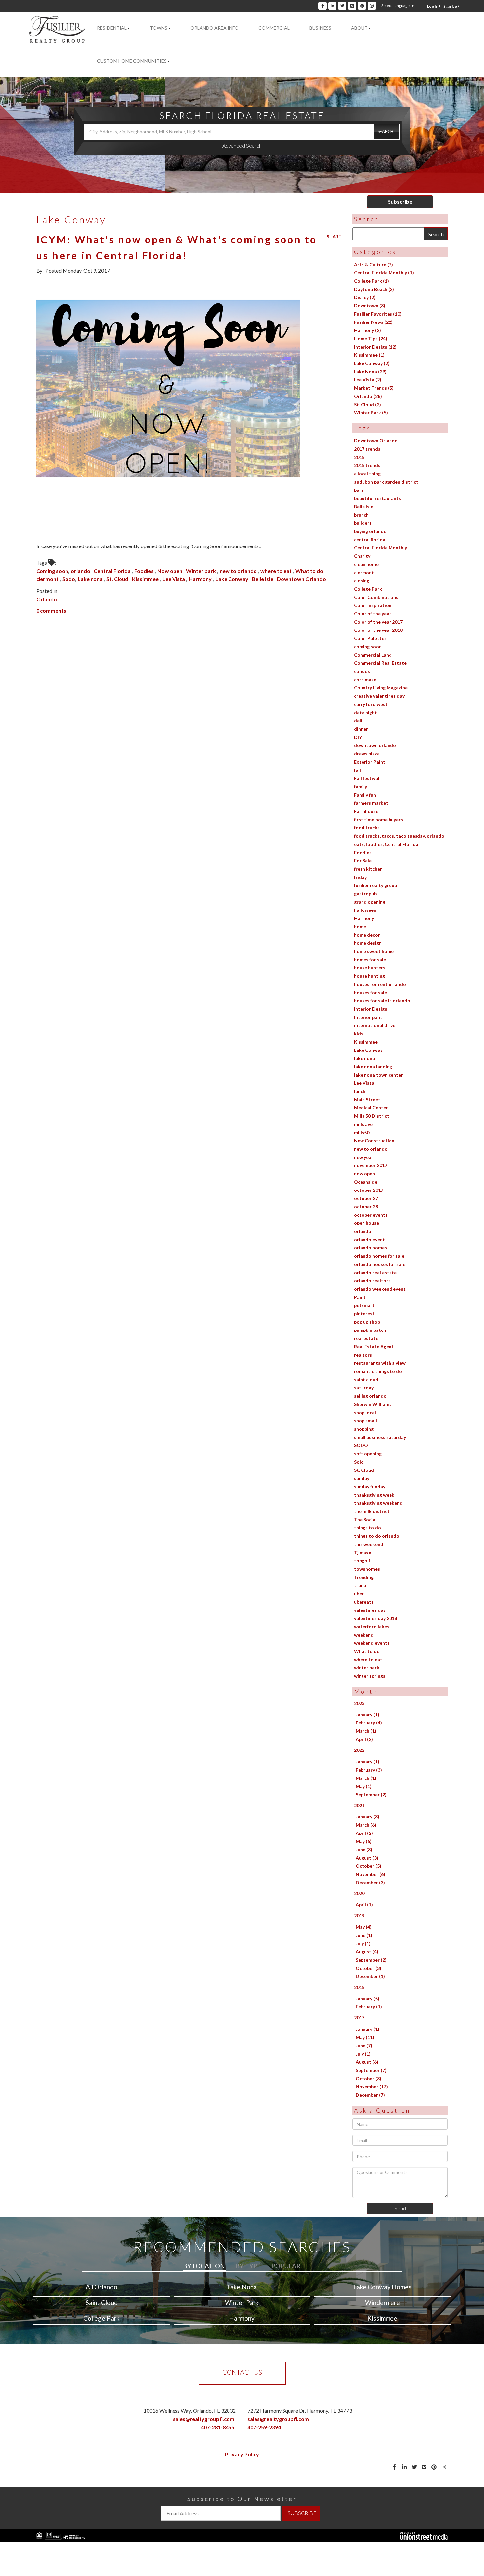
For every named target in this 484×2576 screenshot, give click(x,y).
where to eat (277, 571)
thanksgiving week (374, 1495)
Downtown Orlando (301, 579)
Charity (362, 556)
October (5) (368, 1866)
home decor (367, 935)
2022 (359, 1750)
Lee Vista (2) (368, 380)
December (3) (370, 1882)
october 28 (366, 1206)
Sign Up (450, 6)
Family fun (365, 795)
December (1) (370, 1976)
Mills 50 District (372, 1116)
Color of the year (373, 614)
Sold (359, 1462)
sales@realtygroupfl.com (204, 2419)
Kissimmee (146, 579)
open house (366, 1223)
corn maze (365, 679)
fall (357, 770)
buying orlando (370, 531)
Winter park (202, 571)
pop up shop (367, 1322)
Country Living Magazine (381, 688)
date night (365, 712)
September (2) (371, 1794)
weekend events (372, 1643)
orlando (81, 571)
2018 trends (367, 465)
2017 (359, 2017)
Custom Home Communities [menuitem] (132, 61)
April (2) (364, 1739)
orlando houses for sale (380, 1264)
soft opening (368, 1454)
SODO (361, 1445)
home (360, 926)
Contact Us (242, 2372)
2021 (359, 1805)
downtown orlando (375, 745)
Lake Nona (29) (370, 371)
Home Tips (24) (371, 338)
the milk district (372, 1511)
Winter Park (242, 2302)
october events (371, 1215)
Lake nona (91, 579)
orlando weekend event (380, 1289)
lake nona (364, 1058)
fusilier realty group (376, 885)
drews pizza (367, 754)
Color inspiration (373, 605)
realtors (363, 1355)
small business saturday (380, 1437)
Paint (360, 1297)
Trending (364, 1577)
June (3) (364, 1849)
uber (359, 1594)
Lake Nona (242, 2287)
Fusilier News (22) (373, 322)
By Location (204, 2266)
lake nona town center (378, 1075)
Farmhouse (366, 811)
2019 (359, 1915)
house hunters (370, 968)
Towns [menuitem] (159, 28)
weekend (364, 1635)
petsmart (364, 1305)
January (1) (367, 1714)
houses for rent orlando (380, 984)
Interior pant (368, 1017)
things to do (367, 1528)
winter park (367, 1668)
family (361, 786)
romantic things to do (378, 1371)
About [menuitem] (359, 28)
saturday (364, 1388)
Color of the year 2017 (378, 622)
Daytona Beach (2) (374, 289)
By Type (248, 2266)
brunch (361, 515)
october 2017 (369, 1190)
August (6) (367, 2062)
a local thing (367, 474)
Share (334, 237)
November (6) (370, 1874)
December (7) (370, 2095)
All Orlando (101, 2287)
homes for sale (370, 959)
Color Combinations (376, 597)
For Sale (363, 861)
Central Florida (113, 571)
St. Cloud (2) (367, 404)
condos (362, 671)
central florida (370, 539)
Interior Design (371, 1009)
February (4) (369, 1723)
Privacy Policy (242, 2454)
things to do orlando (377, 1536)
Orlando (47, 599)
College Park (368, 589)
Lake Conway (232, 579)
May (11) (365, 2037)
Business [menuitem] (320, 28)
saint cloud (366, 1379)
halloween (365, 910)
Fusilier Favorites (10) (378, 314)
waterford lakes (372, 1626)
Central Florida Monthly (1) (384, 273)
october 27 (366, 1198)
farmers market (371, 803)
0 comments (51, 611)
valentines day (370, 1610)
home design (368, 943)
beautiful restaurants (377, 498)
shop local (365, 1412)
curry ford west (371, 704)
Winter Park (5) (371, 413)
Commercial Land (373, 655)
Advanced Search (242, 145)
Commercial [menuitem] (274, 28)
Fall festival (367, 778)
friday (360, 877)
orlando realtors (372, 1281)
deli (358, 721)
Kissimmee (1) (369, 355)
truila (360, 1585)
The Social (365, 1519)
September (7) (371, 2070)
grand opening (370, 902)
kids (359, 1034)
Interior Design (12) (375, 347)
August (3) (367, 1858)
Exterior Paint (370, 762)
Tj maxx (363, 1552)
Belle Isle (263, 579)
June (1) (364, 1935)
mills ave (363, 1124)
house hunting (369, 976)
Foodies (145, 571)
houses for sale (370, 992)
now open (364, 1174)
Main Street (367, 1099)
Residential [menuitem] (112, 28)
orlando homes (370, 1248)
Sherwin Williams (373, 1404)
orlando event (369, 1239)
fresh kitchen (368, 869)
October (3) (368, 1968)
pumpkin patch (370, 1330)
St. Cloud (118, 579)
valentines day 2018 (376, 1618)
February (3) (369, 1770)
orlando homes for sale (379, 1256)
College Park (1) (371, 281)
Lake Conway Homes (382, 2287)
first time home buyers (378, 819)
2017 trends (367, 449)
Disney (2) (365, 297)
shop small (365, 1421)
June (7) (364, 2045)
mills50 (362, 1132)
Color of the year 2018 (378, 630)
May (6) (364, 1841)
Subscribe (400, 201)
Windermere (383, 2302)
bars (359, 490)
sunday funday (370, 1486)
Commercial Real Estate (380, 663)
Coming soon (52, 571)
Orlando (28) (368, 396)
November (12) (372, 2087)
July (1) (363, 1943)
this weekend (369, 1544)
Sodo (69, 579)
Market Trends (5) (374, 388)
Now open (170, 571)
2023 (359, 1703)
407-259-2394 (264, 2427)
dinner (361, 729)
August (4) (367, 1952)
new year (364, 1157)
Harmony (201, 579)
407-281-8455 (218, 2427)
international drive (375, 1025)
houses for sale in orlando (382, 1001)
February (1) (369, 2007)
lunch (360, 1091)
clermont (48, 579)
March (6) (366, 1825)
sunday (362, 1478)
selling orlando (370, 1396)
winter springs (370, 1676)
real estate (366, 1338)
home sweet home (374, 951)
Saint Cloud (102, 2302)
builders (363, 523)
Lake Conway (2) (372, 363)
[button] (387, 132)
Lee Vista (174, 579)
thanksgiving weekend (378, 1503)
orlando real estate (375, 1272)
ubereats (364, 1602)
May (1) (364, 1786)
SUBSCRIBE (302, 2513)
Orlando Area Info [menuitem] (215, 28)
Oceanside (366, 1182)
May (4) (364, 1927)
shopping (364, 1429)
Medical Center (371, 1108)
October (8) (368, 2078)
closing (362, 581)
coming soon (368, 646)
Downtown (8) (370, 306)
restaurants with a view (380, 1363)
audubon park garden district (386, 482)
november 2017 (371, 1165)
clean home (366, 564)
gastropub (365, 894)
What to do (310, 571)
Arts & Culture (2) (374, 264)
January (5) (367, 1998)
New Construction (374, 1141)
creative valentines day (379, 696)
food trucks (367, 828)
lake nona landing (373, 1066)
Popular (286, 2266)
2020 (359, 1893)
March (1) (366, 1731)
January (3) (367, 1817)
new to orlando (239, 571)
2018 (359, 457)
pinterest (364, 1314)
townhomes (367, 1569)
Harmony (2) (367, 330)
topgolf (362, 1561)
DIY (358, 737)
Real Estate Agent (374, 1346)
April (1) (364, 1904)
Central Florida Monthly (380, 548)
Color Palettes (370, 638)
